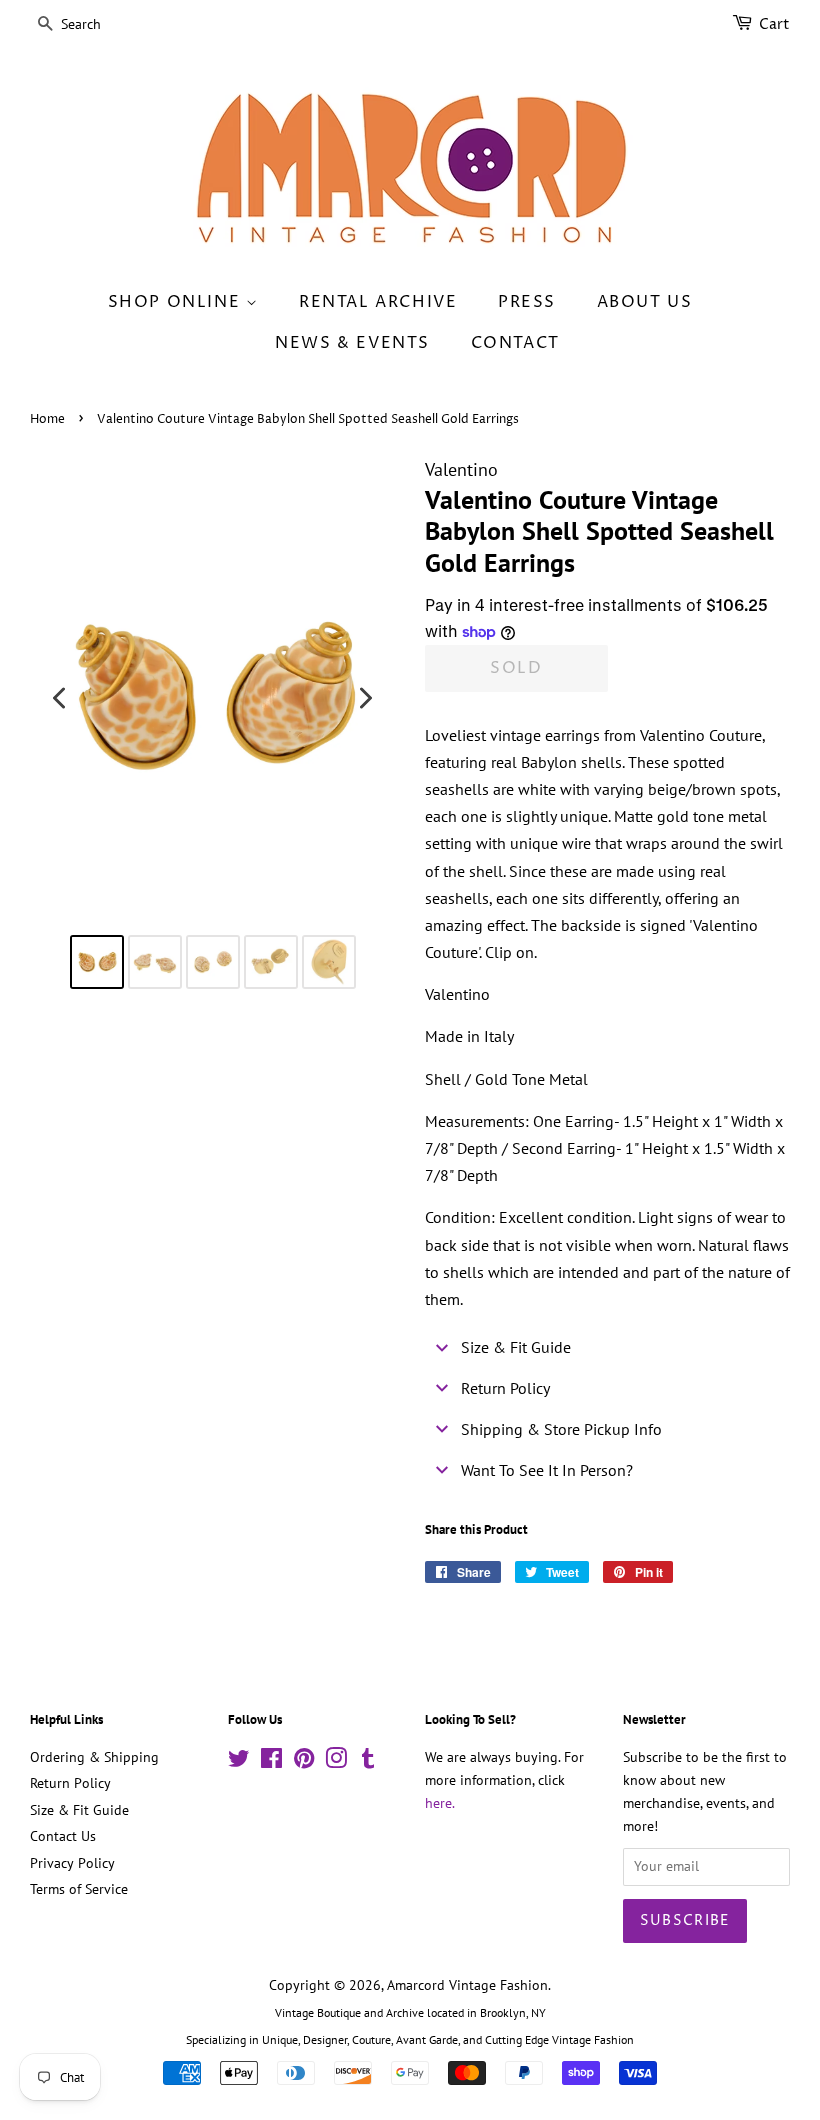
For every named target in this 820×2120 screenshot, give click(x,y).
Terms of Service (79, 1889)
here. (440, 1803)
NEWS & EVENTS (352, 343)
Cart (774, 24)
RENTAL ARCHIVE (378, 302)
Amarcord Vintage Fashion (467, 1985)
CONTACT (515, 343)
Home (47, 419)
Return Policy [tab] (505, 1388)
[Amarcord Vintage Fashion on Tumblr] (368, 1762)
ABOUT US (645, 302)
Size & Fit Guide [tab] (516, 1347)
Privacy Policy (72, 1863)
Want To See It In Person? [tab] (547, 1470)
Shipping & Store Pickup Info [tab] (561, 1429)
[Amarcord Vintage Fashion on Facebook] (271, 1762)
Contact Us (63, 1836)
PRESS (527, 302)
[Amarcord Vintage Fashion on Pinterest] (304, 1762)
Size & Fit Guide (79, 1810)
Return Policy (70, 1783)
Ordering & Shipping (94, 1757)
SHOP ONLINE (177, 302)
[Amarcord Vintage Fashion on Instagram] (336, 1762)
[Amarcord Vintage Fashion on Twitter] (239, 1762)
